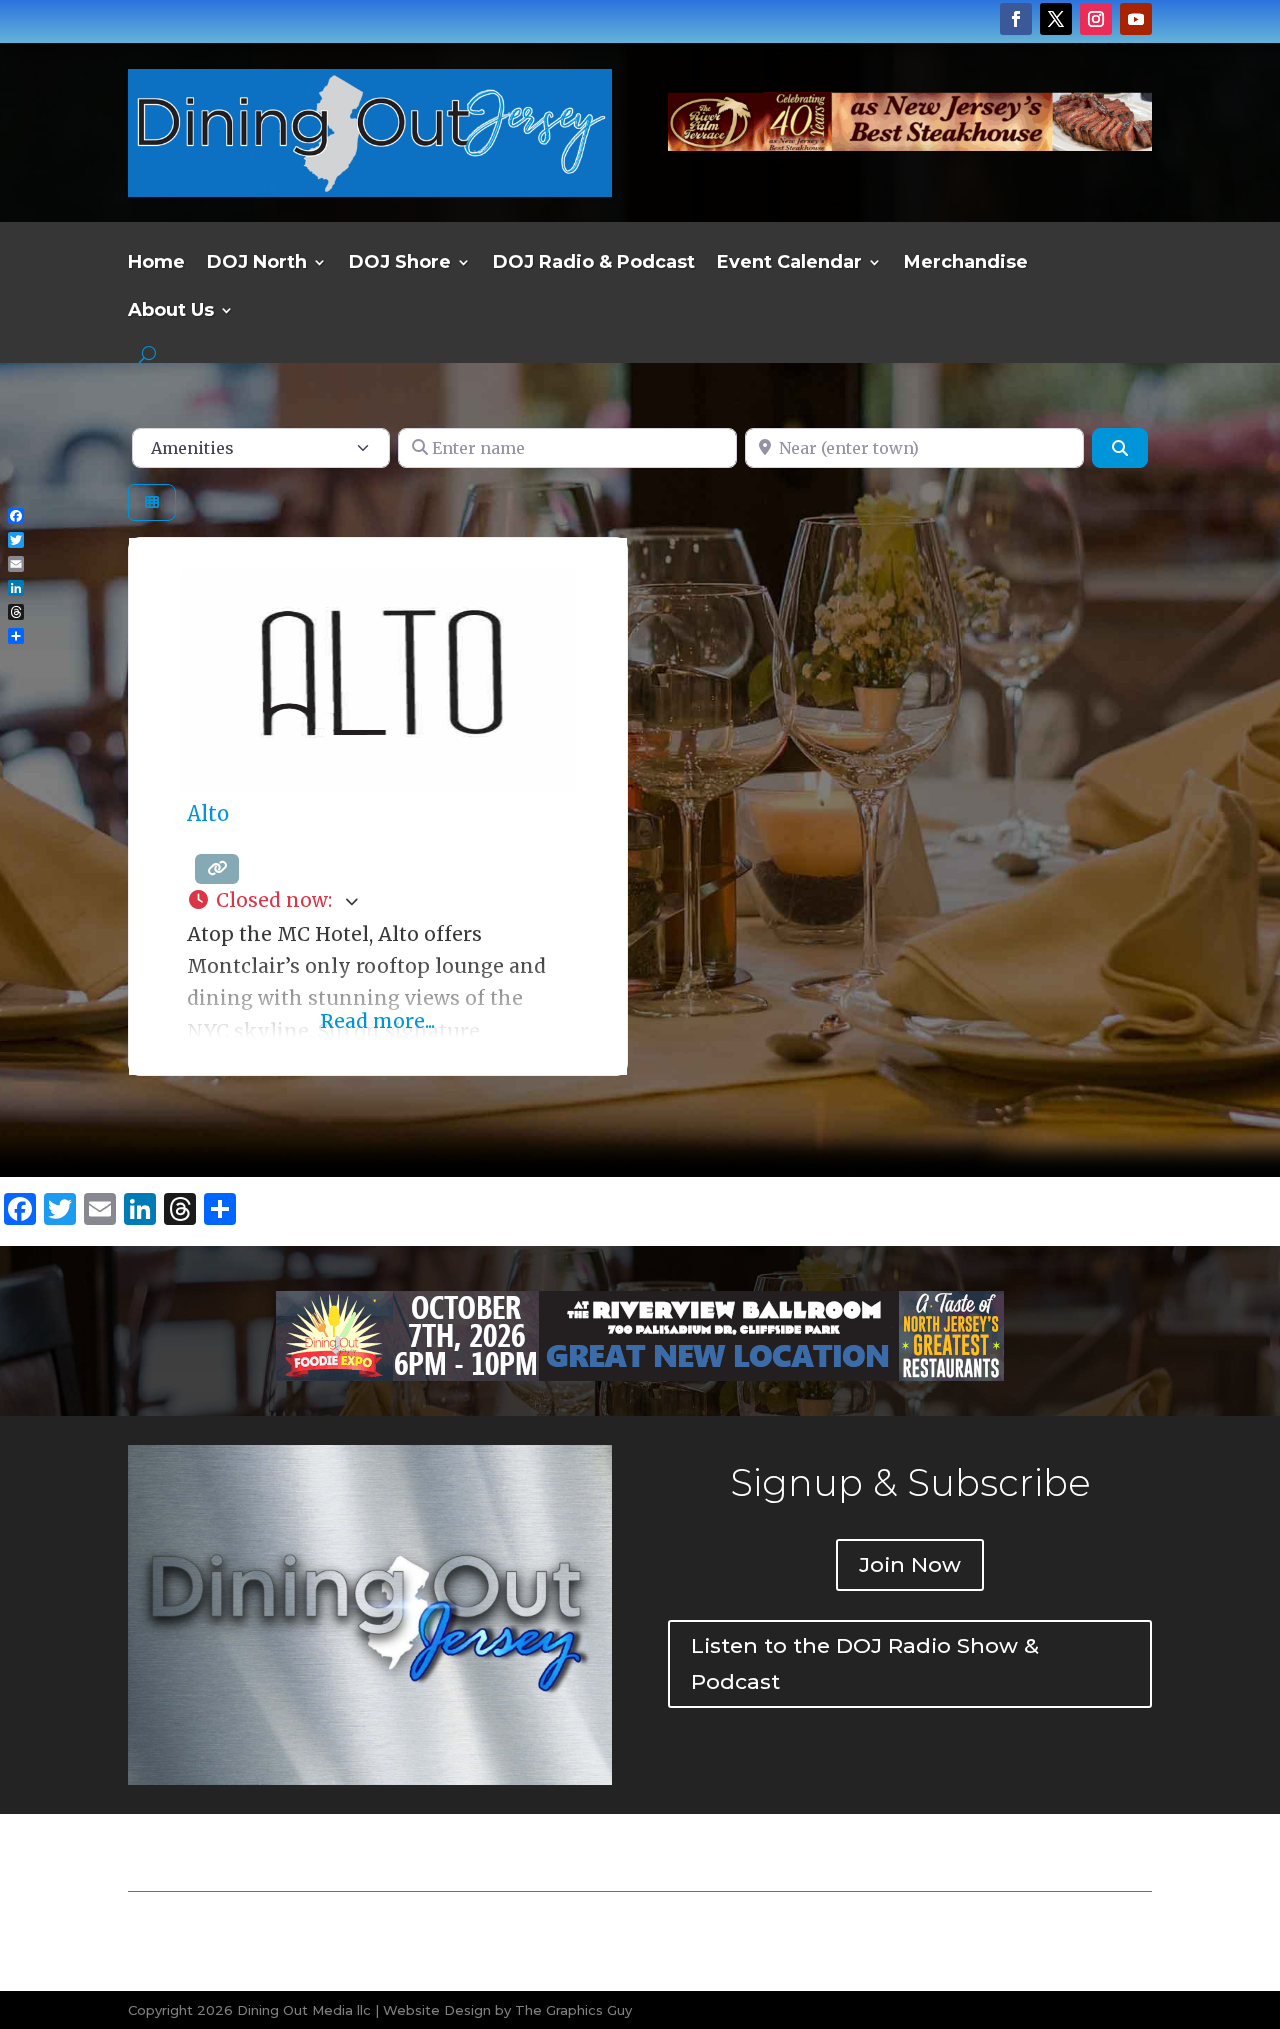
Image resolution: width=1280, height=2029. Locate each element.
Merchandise (966, 264)
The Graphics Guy (573, 2010)
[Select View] (152, 502)
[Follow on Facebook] (1016, 19)
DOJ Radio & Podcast (594, 264)
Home (156, 264)
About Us (171, 312)
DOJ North (257, 264)
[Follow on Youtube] (1136, 19)
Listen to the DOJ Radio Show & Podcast (865, 1663)
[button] (378, 901)
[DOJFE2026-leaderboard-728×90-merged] (910, 144)
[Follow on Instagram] (1096, 19)
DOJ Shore (400, 264)
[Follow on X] (1056, 19)
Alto (208, 813)
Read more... (377, 1021)
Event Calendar (789, 264)
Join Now (910, 1564)
